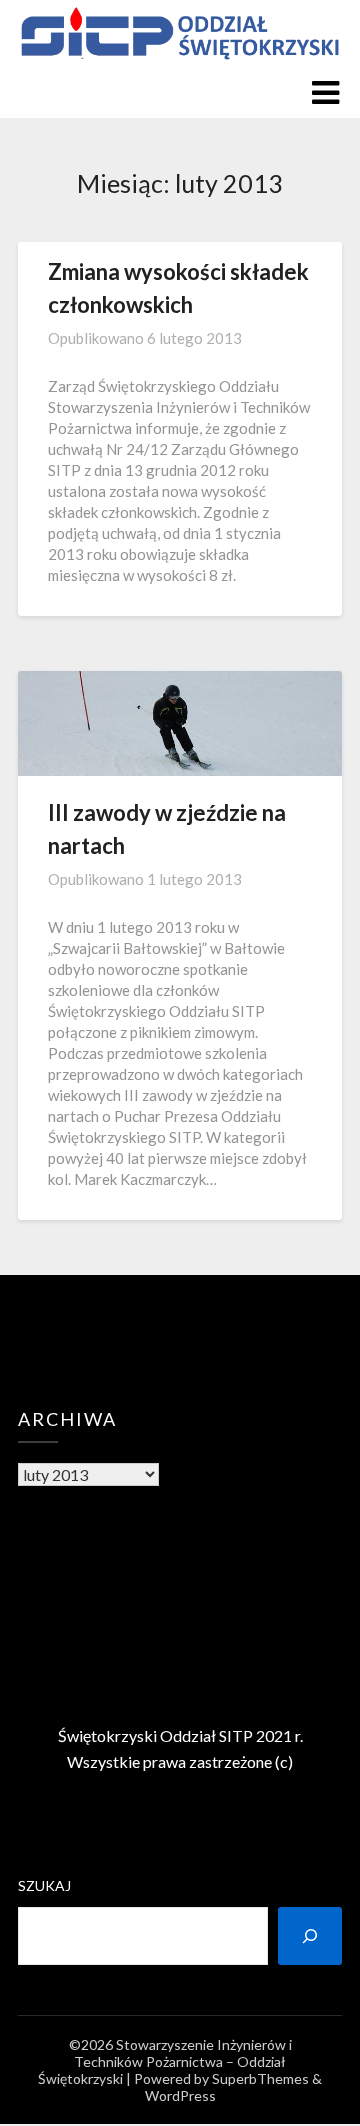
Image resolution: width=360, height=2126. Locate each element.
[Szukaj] (310, 1936)
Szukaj (44, 1885)
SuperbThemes (260, 2078)
